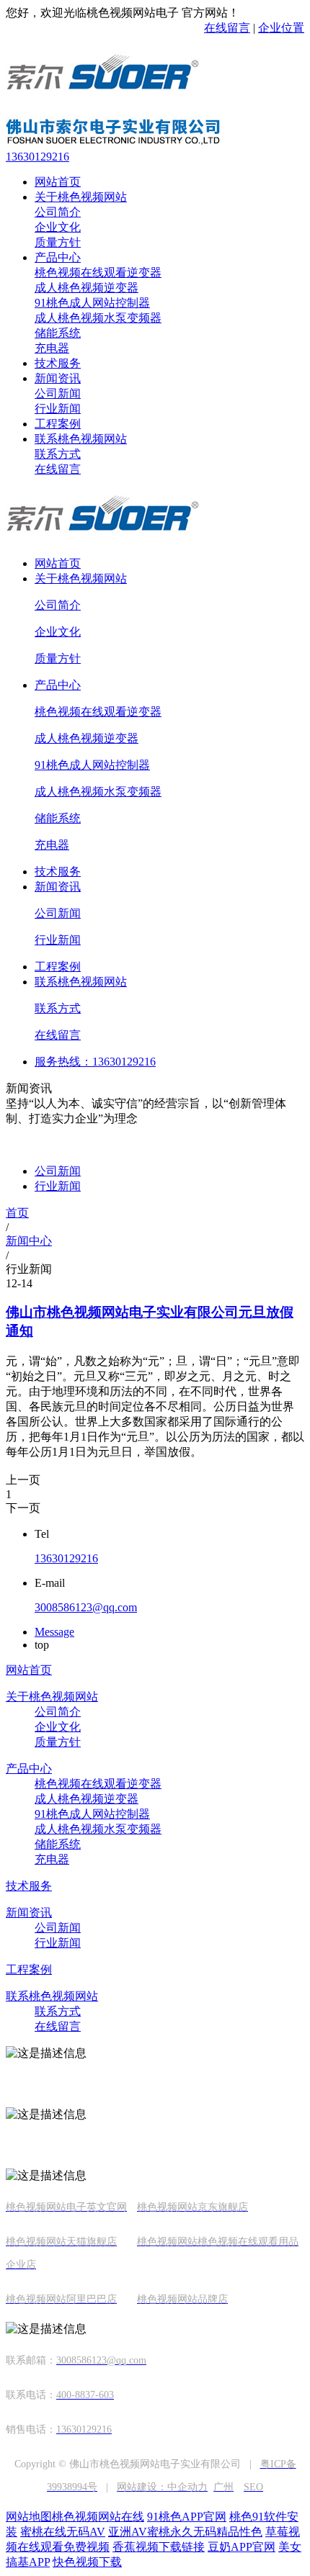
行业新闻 (58, 409)
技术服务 (58, 363)
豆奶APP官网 (242, 2547)
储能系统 (58, 333)
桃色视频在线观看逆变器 (98, 273)
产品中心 (58, 257)
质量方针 (58, 242)
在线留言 (227, 28)
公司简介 (58, 212)
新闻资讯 (58, 378)
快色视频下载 (87, 2562)
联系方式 (58, 454)
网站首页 (58, 182)
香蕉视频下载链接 (159, 2547)
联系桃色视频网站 (81, 439)
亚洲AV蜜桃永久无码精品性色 (185, 2532)
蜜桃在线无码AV (63, 2532)
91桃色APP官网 (187, 2517)
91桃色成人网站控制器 (92, 303)
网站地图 (29, 2517)
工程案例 (58, 424)
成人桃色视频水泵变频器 (98, 318)
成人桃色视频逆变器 (87, 288)
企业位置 (281, 28)
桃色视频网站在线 (98, 2517)
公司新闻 (58, 393)
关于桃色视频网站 (81, 197)
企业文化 (58, 227)
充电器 (52, 348)
